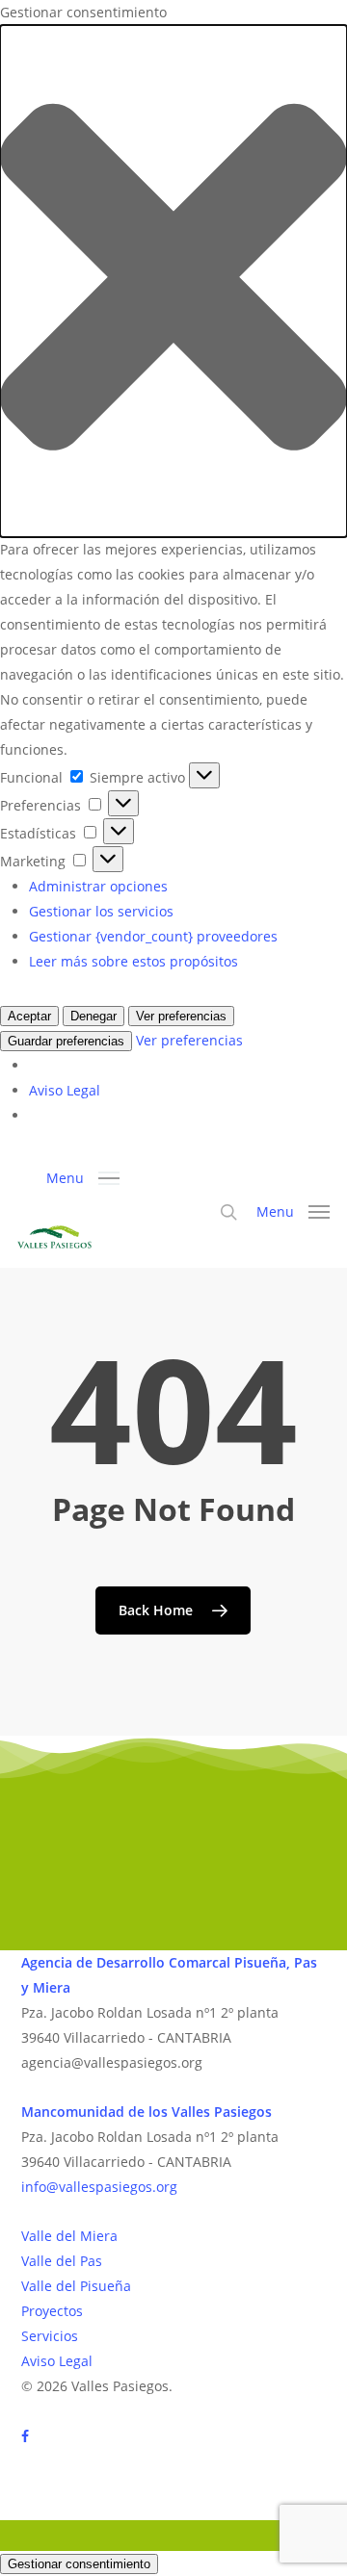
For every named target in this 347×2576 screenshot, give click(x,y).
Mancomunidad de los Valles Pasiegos (147, 2112)
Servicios (50, 2336)
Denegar (93, 1016)
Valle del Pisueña (76, 2286)
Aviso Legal (65, 1090)
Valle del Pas (62, 2261)
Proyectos (52, 2311)
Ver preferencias (181, 1016)
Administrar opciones (98, 886)
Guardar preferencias (66, 1041)
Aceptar (29, 1016)
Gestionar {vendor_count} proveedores (153, 936)
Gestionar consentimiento (79, 2564)
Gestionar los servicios (101, 911)
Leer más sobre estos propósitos (133, 961)
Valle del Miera (69, 2236)
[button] (173, 281)
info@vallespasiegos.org (99, 2187)
